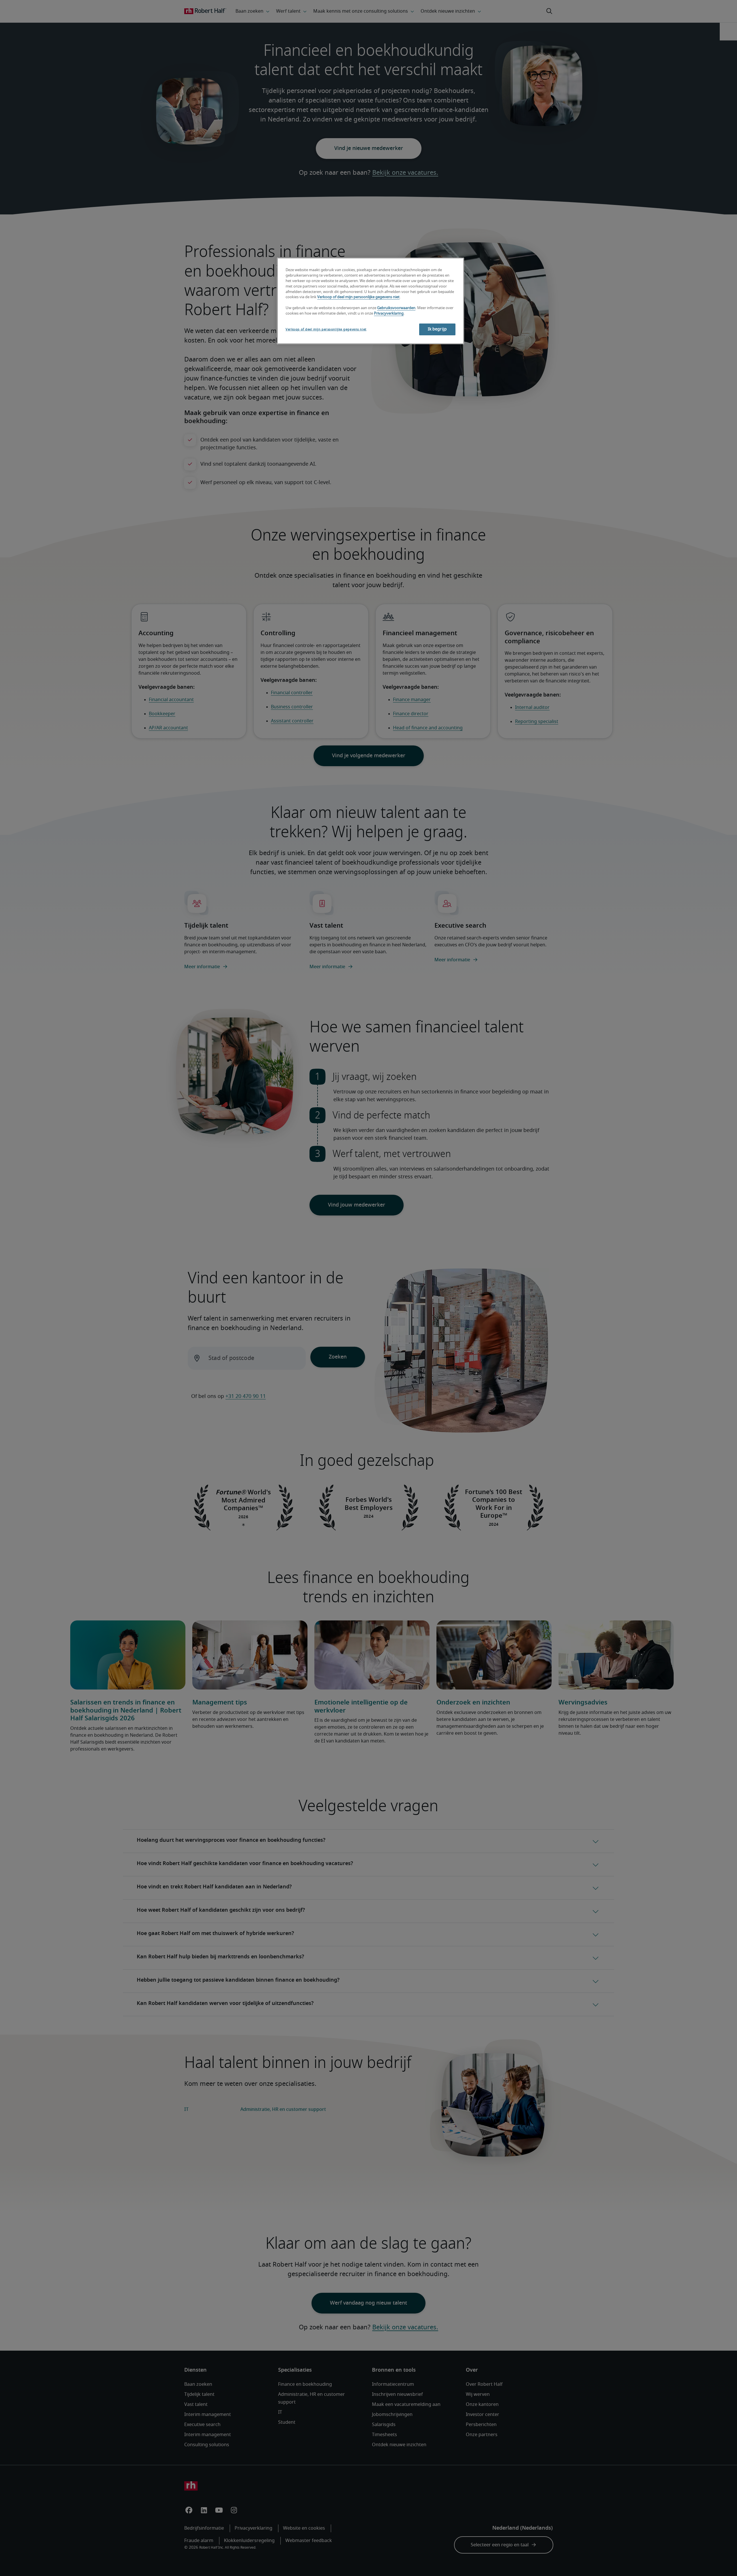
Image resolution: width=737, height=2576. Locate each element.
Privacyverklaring (389, 314)
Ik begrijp (437, 329)
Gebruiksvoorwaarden (396, 308)
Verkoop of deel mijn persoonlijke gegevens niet (358, 297)
